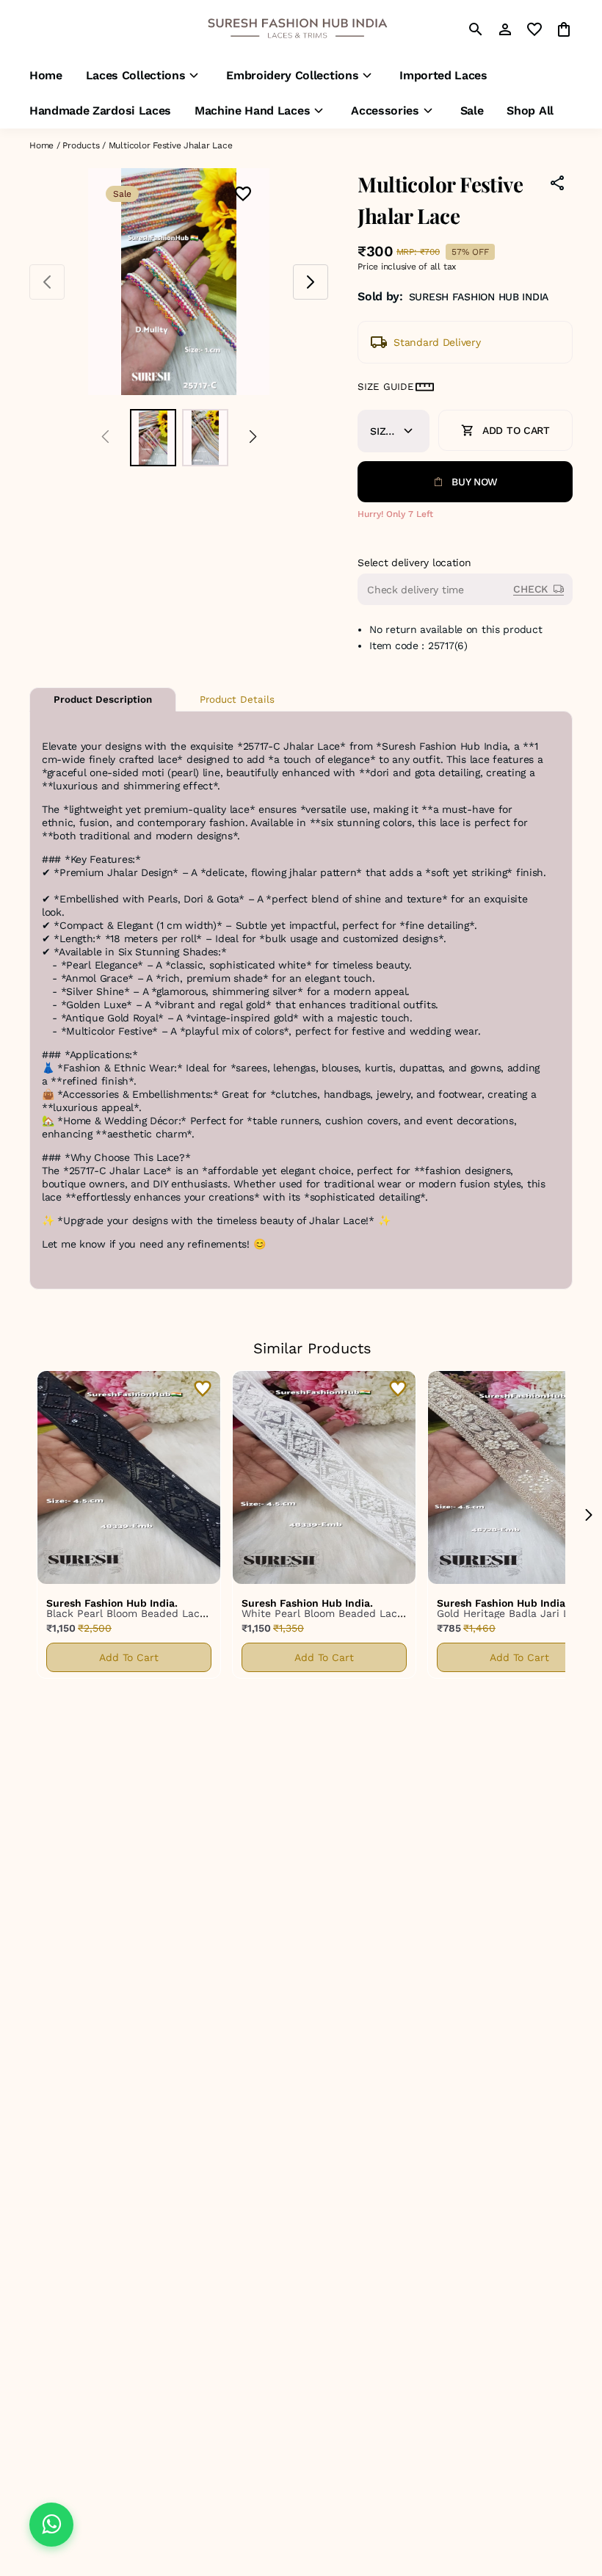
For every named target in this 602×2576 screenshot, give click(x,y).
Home (41, 145)
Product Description (103, 699)
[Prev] (105, 437)
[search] (476, 29)
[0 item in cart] (564, 29)
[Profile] (505, 29)
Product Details (237, 699)
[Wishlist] (243, 195)
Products (81, 145)
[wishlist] (534, 29)
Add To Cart (129, 1657)
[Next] (253, 437)
